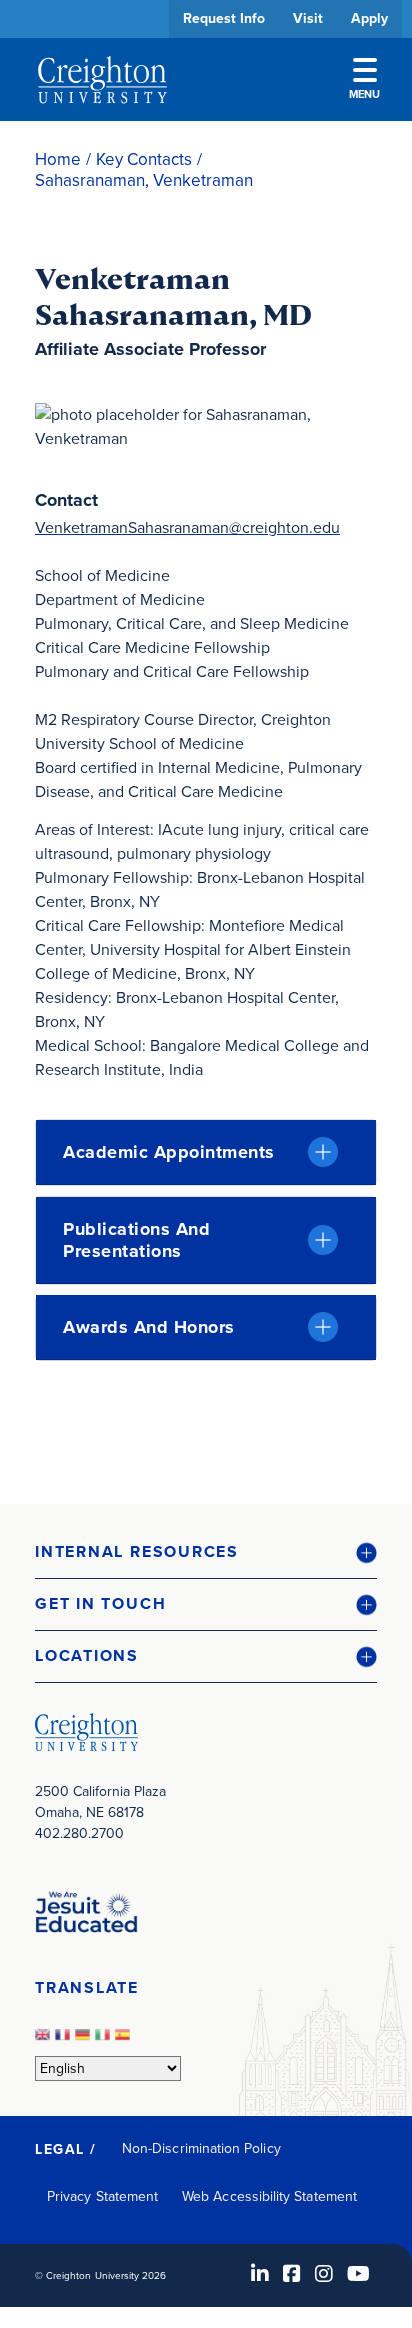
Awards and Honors (149, 1327)
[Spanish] (125, 2040)
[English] (45, 2040)
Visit (308, 18)
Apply (369, 18)
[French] (65, 2040)
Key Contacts (144, 159)
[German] (85, 2040)
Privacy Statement (102, 2196)
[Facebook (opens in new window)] (292, 2274)
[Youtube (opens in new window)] (358, 2274)
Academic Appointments (169, 1152)
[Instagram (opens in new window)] (324, 2274)
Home (58, 159)
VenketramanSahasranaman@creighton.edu (187, 527)
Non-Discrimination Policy (201, 2148)
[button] (206, 1552)
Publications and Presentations (136, 1240)
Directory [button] (187, 612)
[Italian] (105, 2040)
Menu (364, 94)
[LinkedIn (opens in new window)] (260, 2274)
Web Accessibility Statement (269, 2196)
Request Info (224, 18)
